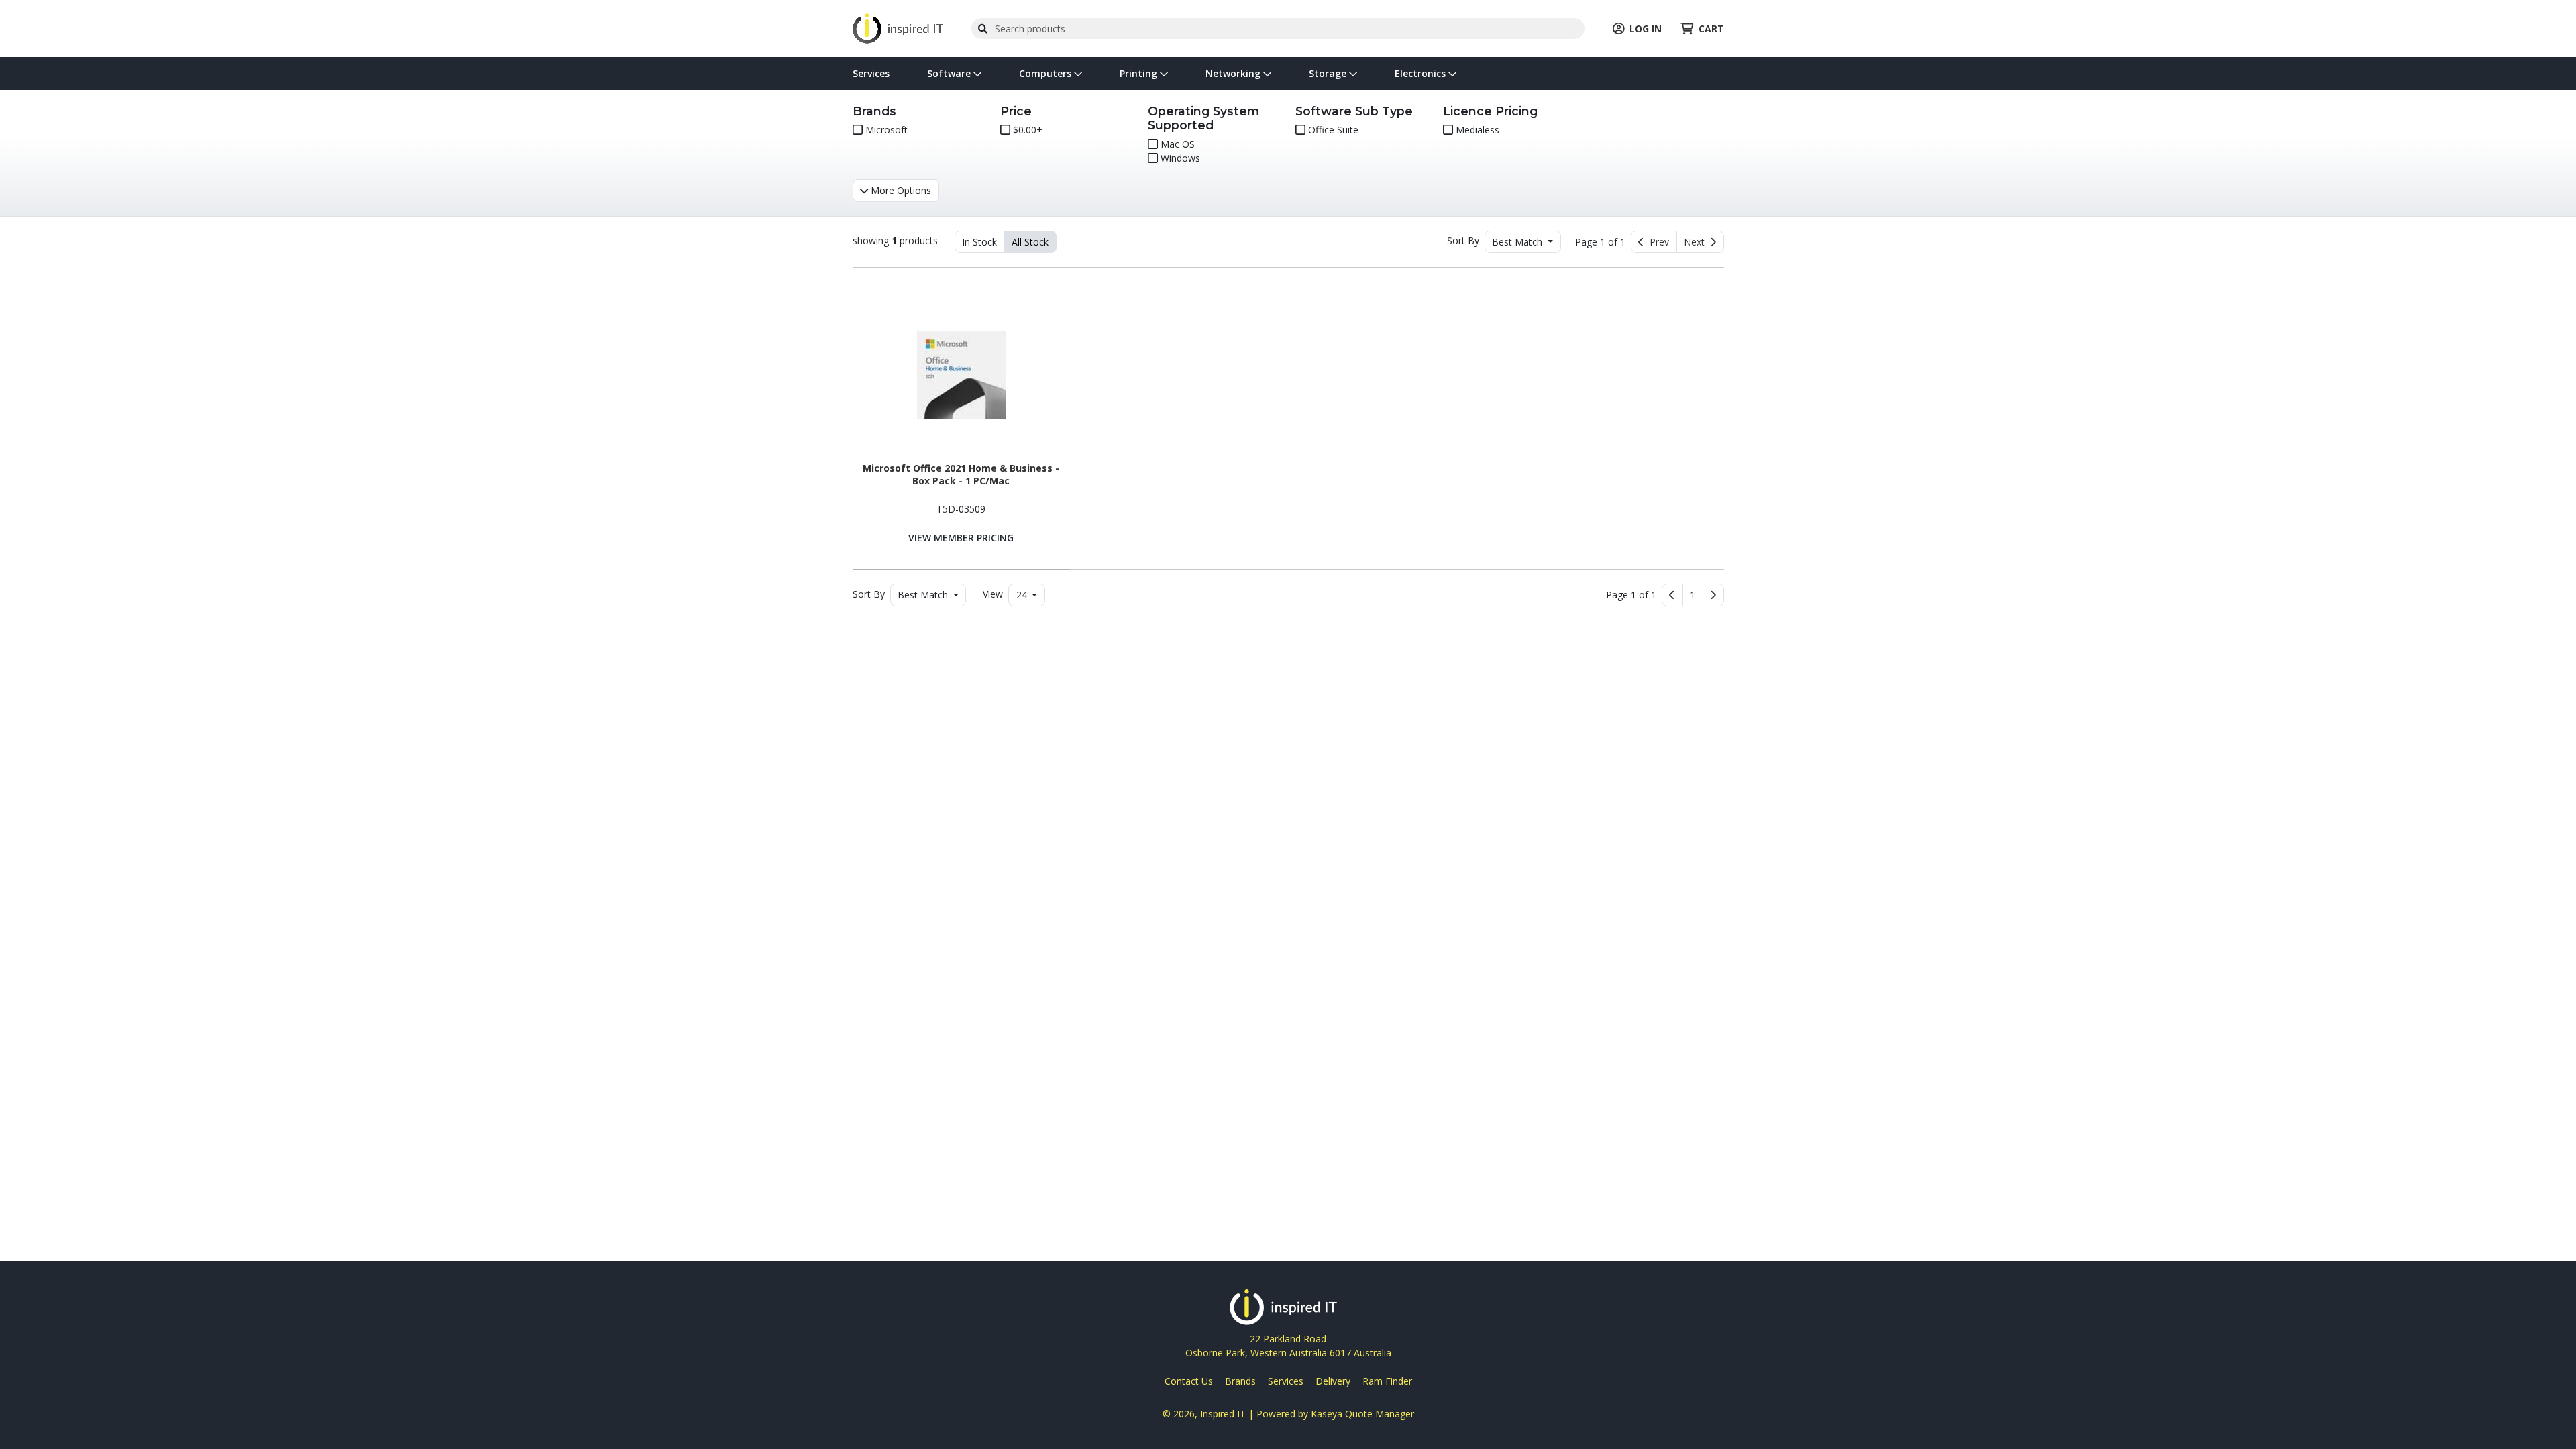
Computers (1046, 73)
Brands (1240, 1381)
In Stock (979, 242)
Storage (1329, 73)
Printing (1140, 73)
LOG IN (1646, 29)
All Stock (1030, 242)
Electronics (1421, 73)
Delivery (1333, 1381)
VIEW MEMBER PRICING (961, 538)
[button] (1693, 595)
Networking (1234, 73)
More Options (900, 190)
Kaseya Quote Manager (1362, 1414)
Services (871, 73)
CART (1711, 29)
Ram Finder (1387, 1381)
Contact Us (1189, 1381)
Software (950, 73)
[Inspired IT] (898, 27)
